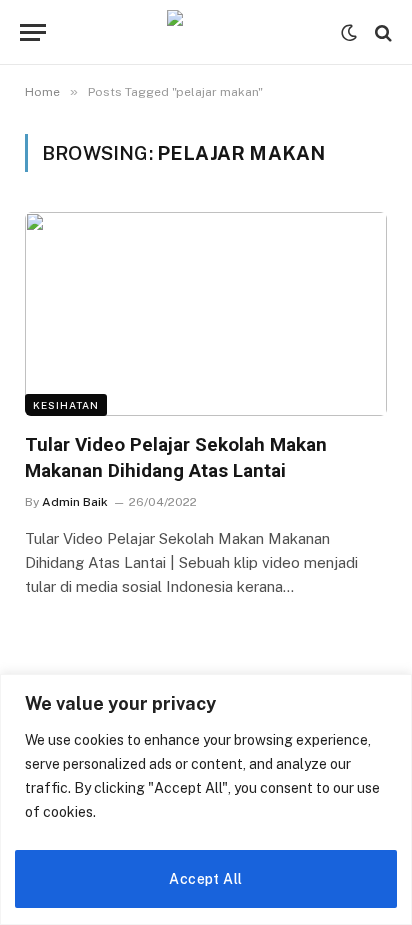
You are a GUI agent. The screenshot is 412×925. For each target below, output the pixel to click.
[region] (206, 799)
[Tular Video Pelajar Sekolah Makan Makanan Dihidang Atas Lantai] (206, 314)
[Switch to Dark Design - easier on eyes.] (349, 33)
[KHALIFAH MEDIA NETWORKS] (206, 32)
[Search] (381, 32)
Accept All (205, 879)
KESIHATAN (66, 405)
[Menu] (33, 32)
